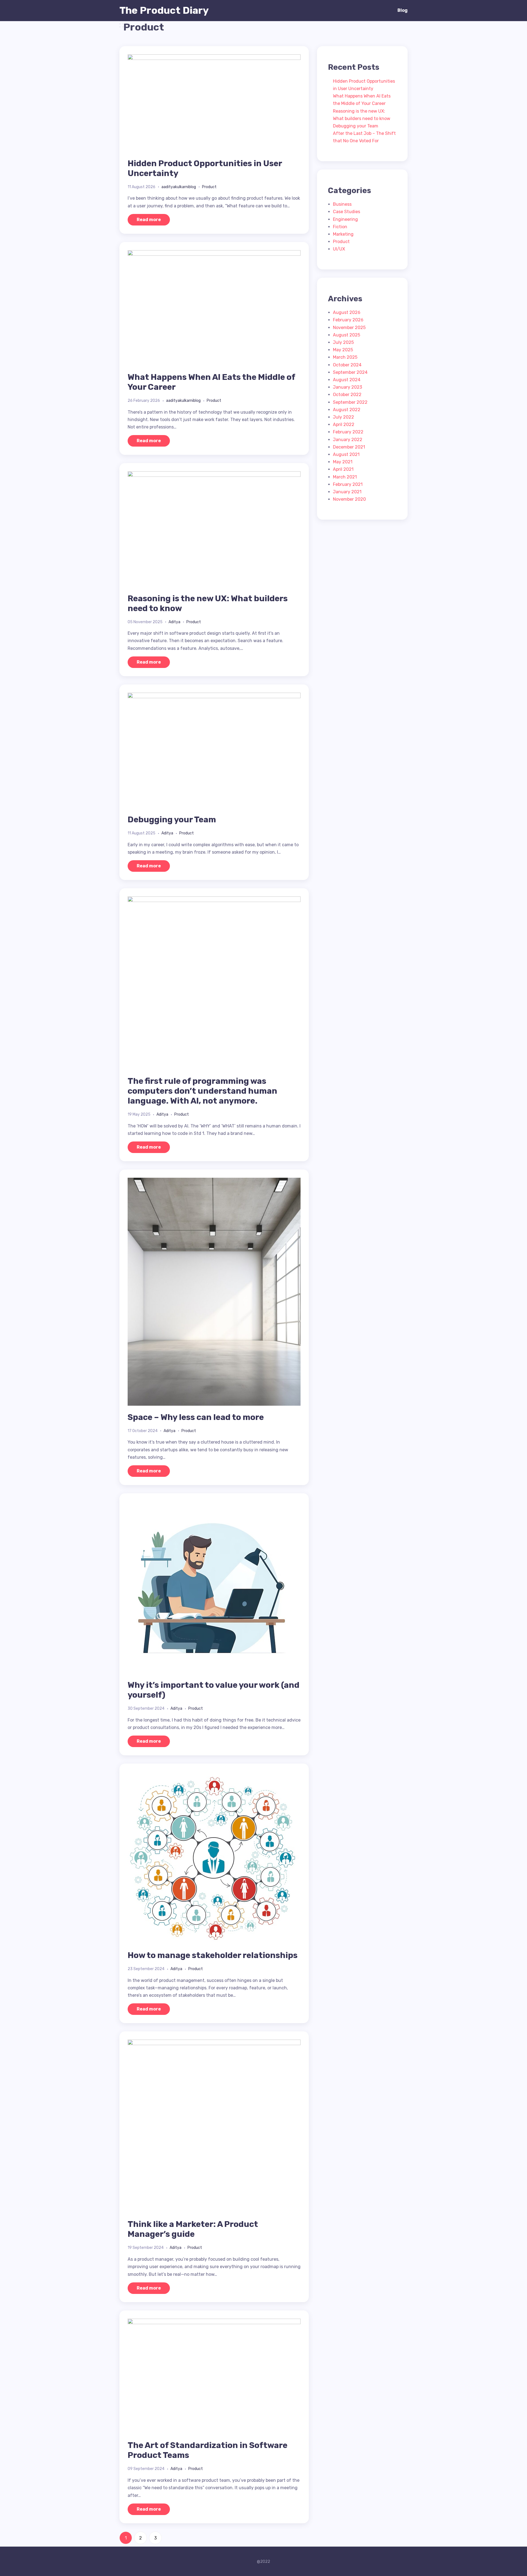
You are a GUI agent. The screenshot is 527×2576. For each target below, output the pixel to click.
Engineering (345, 219)
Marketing (343, 234)
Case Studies (347, 212)
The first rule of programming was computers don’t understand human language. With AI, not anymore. (202, 1091)
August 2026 (347, 312)
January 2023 (347, 387)
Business (342, 204)
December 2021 (349, 447)
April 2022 (344, 424)
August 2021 (346, 454)
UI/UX (339, 249)
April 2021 (343, 469)
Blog (403, 10)
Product (209, 187)
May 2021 (343, 462)
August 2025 (347, 335)
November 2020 (349, 499)
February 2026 (348, 320)
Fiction (340, 227)
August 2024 (347, 380)
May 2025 (343, 350)
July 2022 (344, 417)
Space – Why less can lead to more (196, 1417)
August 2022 (347, 410)
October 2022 (347, 395)
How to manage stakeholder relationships (213, 1955)
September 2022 (350, 402)
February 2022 (348, 432)
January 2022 (348, 440)
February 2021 (348, 484)
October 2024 (347, 365)
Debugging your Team (172, 820)
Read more (149, 220)
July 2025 (343, 342)
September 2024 (350, 372)
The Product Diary (164, 10)
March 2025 (345, 357)
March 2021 (345, 477)
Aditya (174, 622)
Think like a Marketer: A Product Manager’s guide (193, 2229)
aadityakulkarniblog (179, 187)
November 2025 (349, 328)
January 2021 (347, 492)
